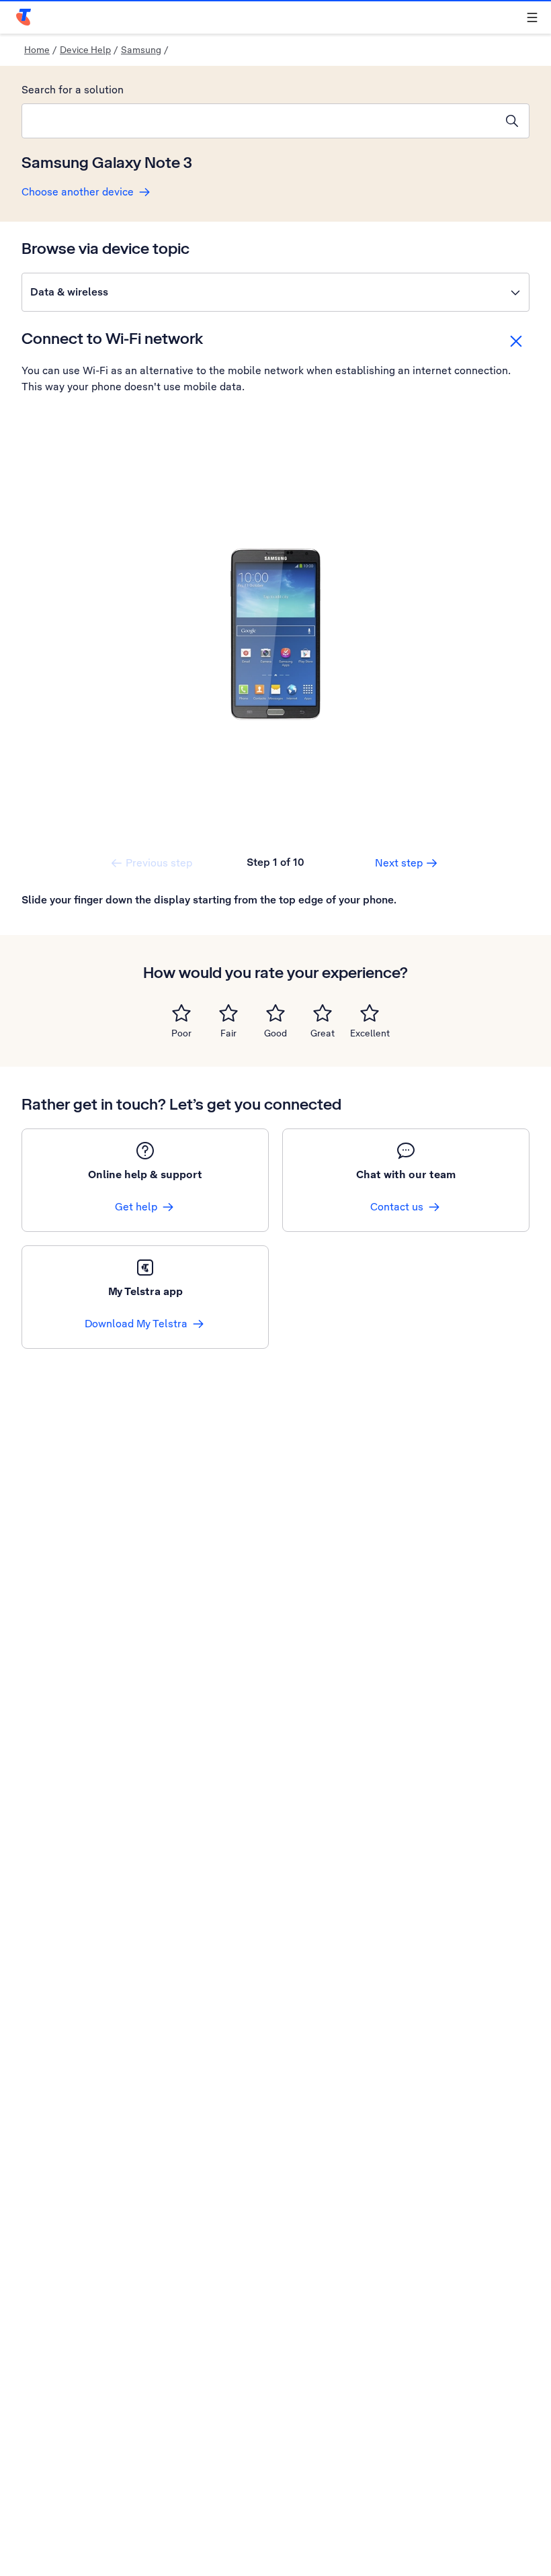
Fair (228, 1033)
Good (275, 1033)
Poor (181, 1033)
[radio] (181, 1013)
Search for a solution (73, 90)
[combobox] (259, 121)
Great (323, 1033)
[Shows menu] (532, 17)
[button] (275, 292)
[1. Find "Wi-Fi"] (275, 634)
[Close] (516, 341)
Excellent (370, 1033)
